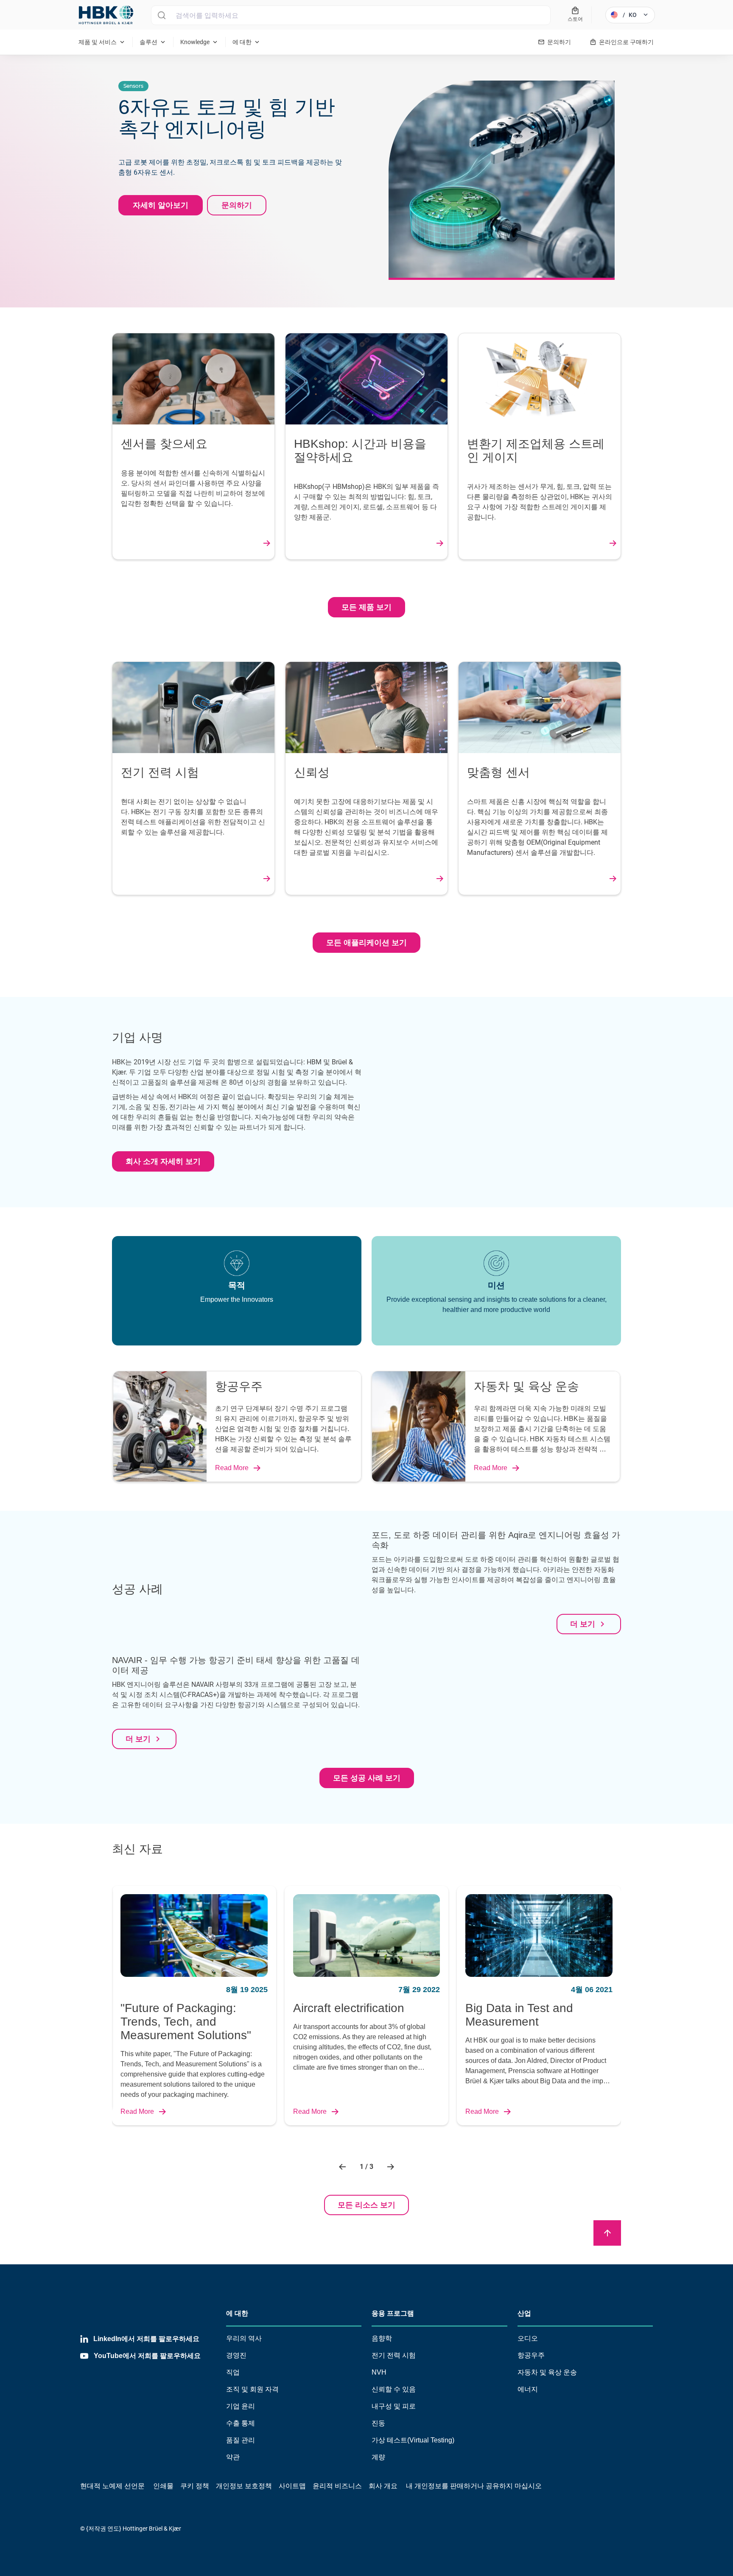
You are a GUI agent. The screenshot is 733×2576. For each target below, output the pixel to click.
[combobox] (351, 15)
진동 (378, 2423)
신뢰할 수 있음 (394, 2389)
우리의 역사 (244, 2338)
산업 (524, 2313)
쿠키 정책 (195, 2486)
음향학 (382, 2338)
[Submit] (161, 15)
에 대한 (237, 2313)
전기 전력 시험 (394, 2355)
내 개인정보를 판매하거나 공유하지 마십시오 (473, 2486)
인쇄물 (163, 2486)
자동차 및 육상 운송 (547, 2372)
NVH (379, 2372)
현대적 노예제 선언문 (112, 2486)
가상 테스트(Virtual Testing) (413, 2440)
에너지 (528, 2389)
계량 (378, 2457)
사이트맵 (292, 2486)
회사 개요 (383, 2486)
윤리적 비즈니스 (337, 2486)
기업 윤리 (241, 2406)
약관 (233, 2457)
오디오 (528, 2338)
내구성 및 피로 (394, 2406)
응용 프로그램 (393, 2313)
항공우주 (531, 2355)
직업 (233, 2372)
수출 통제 (241, 2423)
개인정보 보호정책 (244, 2486)
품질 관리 (241, 2440)
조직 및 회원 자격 (252, 2389)
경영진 (236, 2355)
